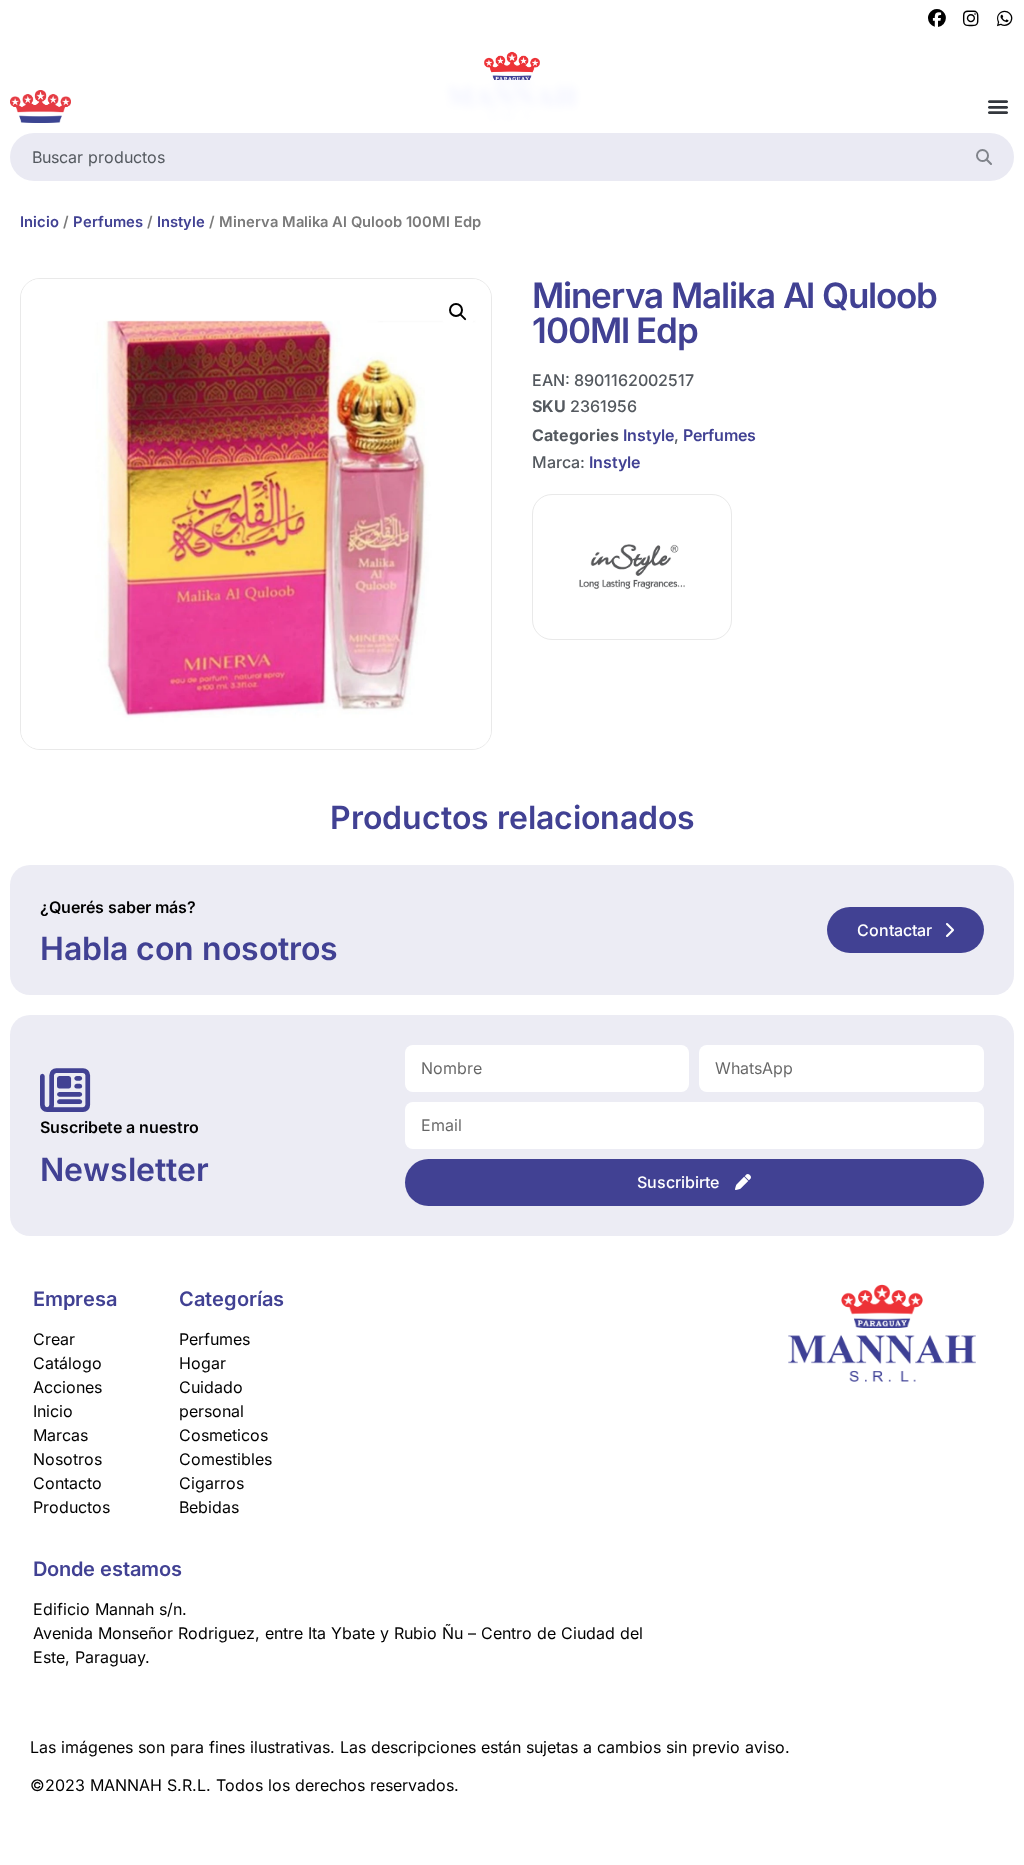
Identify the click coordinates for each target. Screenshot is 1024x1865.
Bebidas (209, 1507)
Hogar (202, 1363)
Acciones (67, 1387)
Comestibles (225, 1459)
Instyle (181, 222)
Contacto (67, 1483)
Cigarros (211, 1483)
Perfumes (108, 222)
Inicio (39, 222)
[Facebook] (937, 19)
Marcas (60, 1435)
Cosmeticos (223, 1435)
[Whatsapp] (1005, 19)
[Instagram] (971, 19)
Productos (71, 1507)
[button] (997, 106)
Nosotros (67, 1459)
